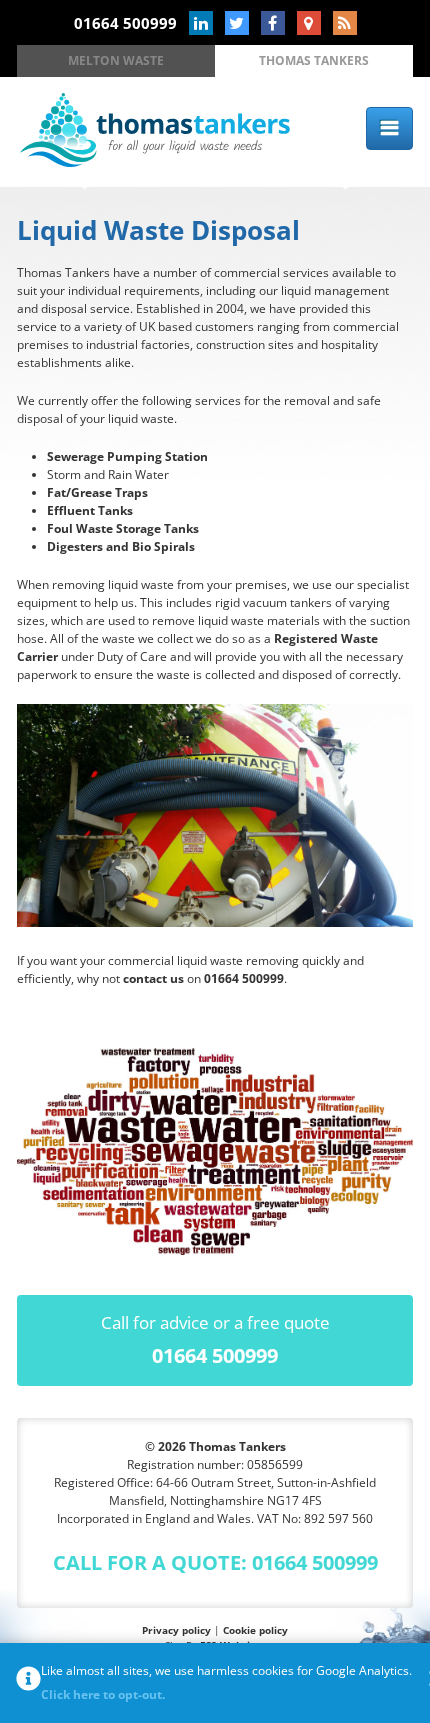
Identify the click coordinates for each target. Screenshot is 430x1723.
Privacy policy (176, 1630)
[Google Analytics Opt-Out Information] (28, 1683)
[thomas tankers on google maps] (309, 23)
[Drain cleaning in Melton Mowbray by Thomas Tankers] (155, 162)
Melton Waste (116, 60)
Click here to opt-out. (103, 1694)
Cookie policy (255, 1630)
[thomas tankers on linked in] (201, 23)
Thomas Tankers (314, 60)
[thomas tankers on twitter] (237, 23)
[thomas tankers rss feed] (345, 23)
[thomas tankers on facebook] (273, 23)
